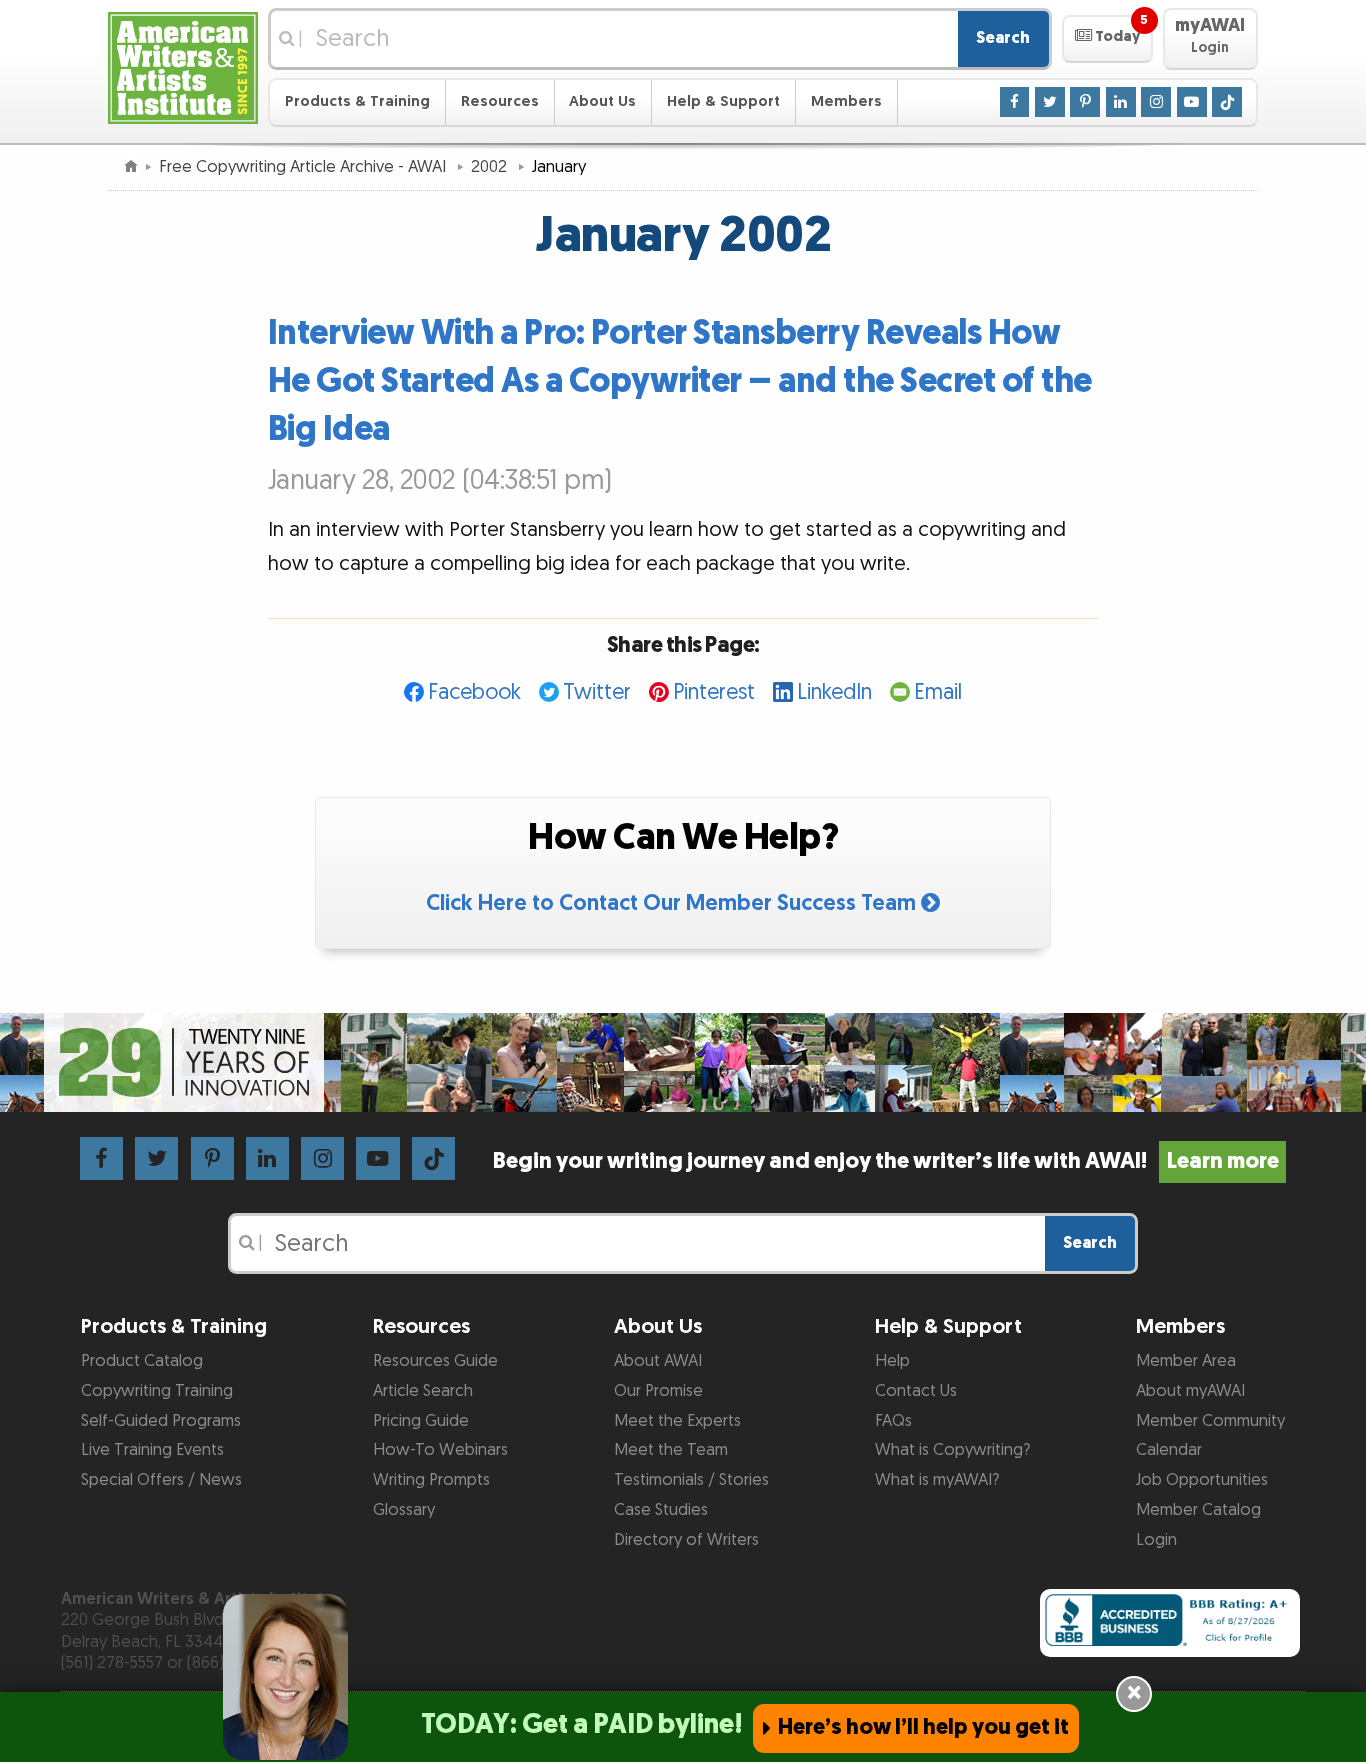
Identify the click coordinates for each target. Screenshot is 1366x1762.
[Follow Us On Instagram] (1156, 101)
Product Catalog (142, 1361)
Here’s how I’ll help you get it (923, 1727)
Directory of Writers (686, 1540)
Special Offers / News (161, 1480)
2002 (491, 167)
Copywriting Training (157, 1391)
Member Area (1186, 1361)
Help (892, 1361)
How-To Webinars (440, 1450)
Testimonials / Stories (691, 1480)
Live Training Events (152, 1450)
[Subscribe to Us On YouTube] (1192, 101)
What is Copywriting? (952, 1450)
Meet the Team (671, 1450)
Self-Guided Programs (161, 1421)
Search (1003, 38)
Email (938, 692)
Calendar (1169, 1450)
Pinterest (714, 692)
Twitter (597, 692)
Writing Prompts (431, 1480)
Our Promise (658, 1391)
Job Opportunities (1202, 1480)
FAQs (893, 1421)
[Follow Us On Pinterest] (1085, 101)
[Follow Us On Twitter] (1050, 101)
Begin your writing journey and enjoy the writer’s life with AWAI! (885, 1161)
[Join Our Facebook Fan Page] (1015, 101)
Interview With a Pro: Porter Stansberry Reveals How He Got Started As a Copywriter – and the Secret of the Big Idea (680, 381)
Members (846, 101)
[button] (1107, 39)
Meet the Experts (677, 1421)
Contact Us (916, 1391)
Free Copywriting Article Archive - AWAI (304, 167)
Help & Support (723, 101)
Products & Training (357, 101)
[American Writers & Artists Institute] (183, 65)
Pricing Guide (421, 1421)
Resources (500, 101)
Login (1156, 1540)
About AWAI (658, 1361)
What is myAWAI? (937, 1480)
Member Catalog (1198, 1510)
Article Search (423, 1391)
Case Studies (661, 1510)
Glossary (404, 1510)
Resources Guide (435, 1361)
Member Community (1210, 1421)
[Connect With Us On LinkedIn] (1121, 101)
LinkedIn (834, 692)
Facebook (474, 692)
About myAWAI (1190, 1391)
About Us (602, 101)
